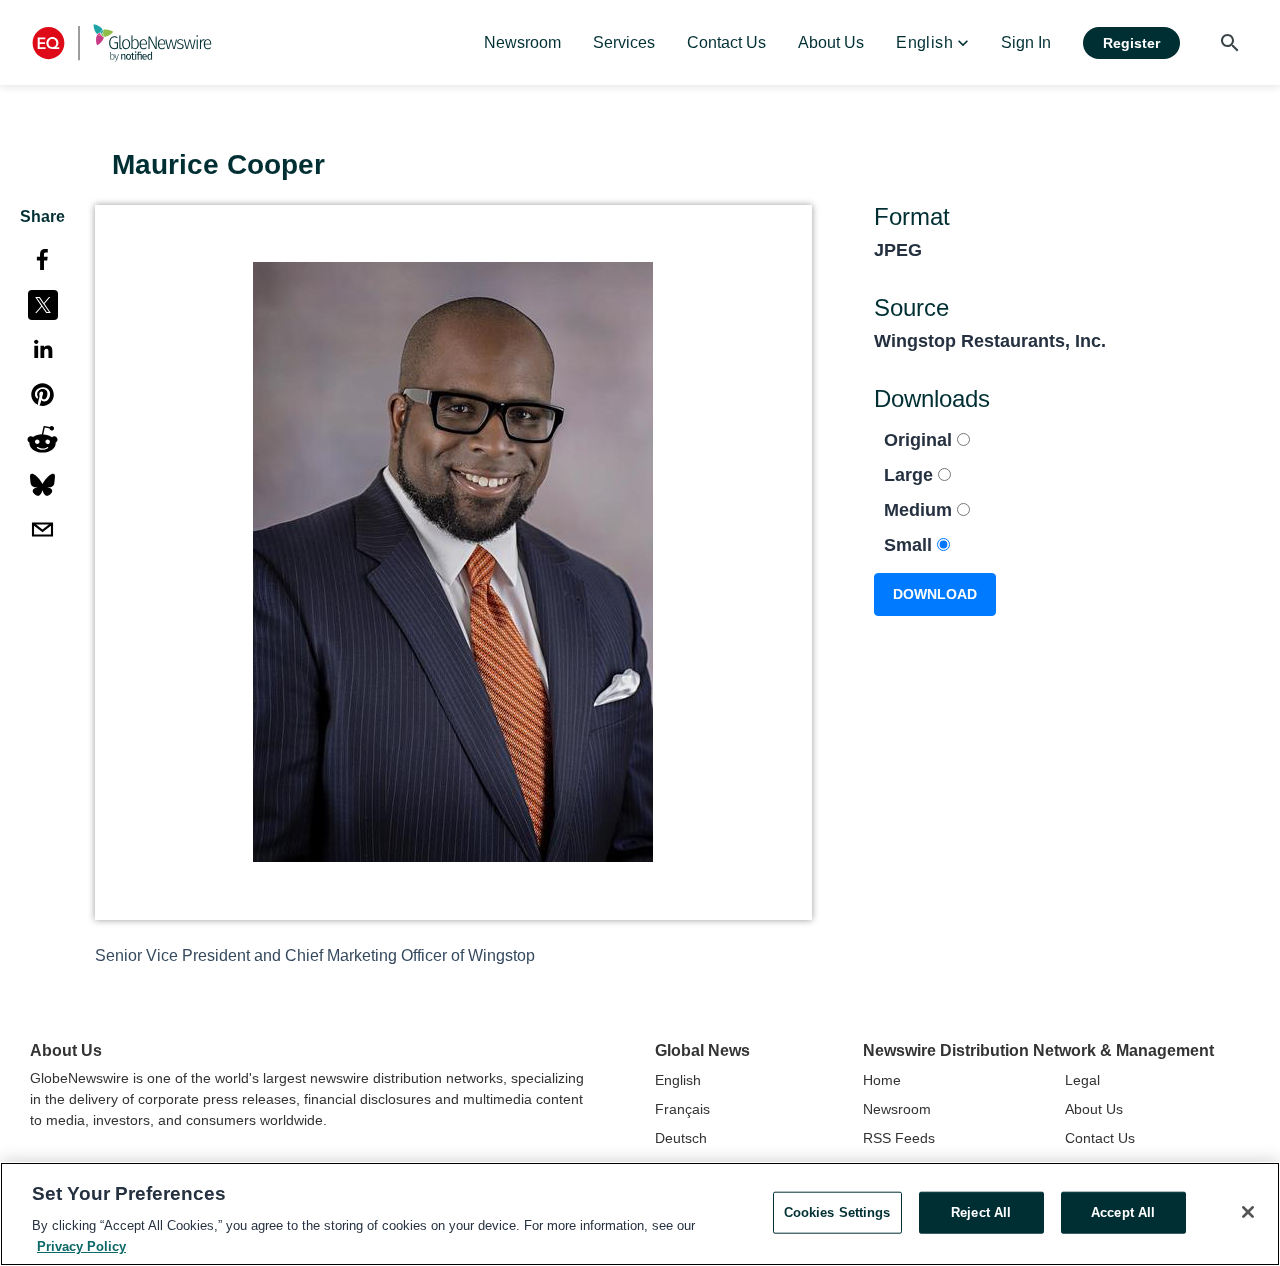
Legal (1082, 1080)
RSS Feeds (899, 1138)
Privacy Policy (81, 1245)
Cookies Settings (837, 1212)
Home (882, 1080)
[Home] (122, 42)
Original (920, 440)
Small (910, 545)
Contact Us (1100, 1138)
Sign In (1026, 42)
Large (911, 475)
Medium (920, 510)
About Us (1094, 1109)
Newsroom (897, 1109)
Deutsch (681, 1138)
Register (1131, 43)
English (678, 1080)
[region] (640, 1214)
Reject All (981, 1212)
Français (682, 1109)
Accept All (1123, 1212)
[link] (522, 43)
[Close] (1248, 1212)
